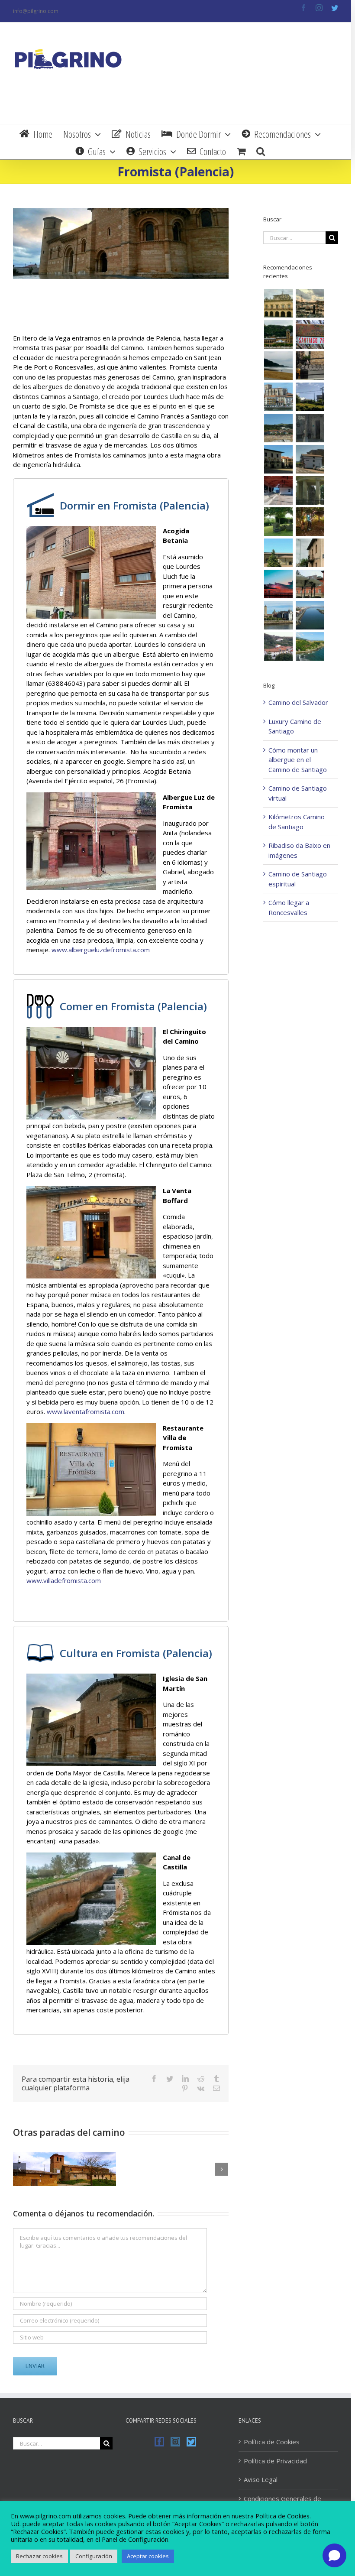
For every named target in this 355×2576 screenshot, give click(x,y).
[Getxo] (278, 615)
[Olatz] (310, 428)
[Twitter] (191, 2442)
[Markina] (278, 459)
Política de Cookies (272, 2442)
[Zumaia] (278, 397)
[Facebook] (159, 2442)
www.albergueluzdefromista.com (101, 950)
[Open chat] (334, 2555)
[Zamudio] (310, 553)
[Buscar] (261, 150)
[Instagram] (175, 2442)
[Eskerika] (278, 522)
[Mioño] (310, 646)
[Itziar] (310, 397)
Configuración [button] (94, 2556)
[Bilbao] (278, 584)
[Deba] (278, 428)
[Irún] (278, 303)
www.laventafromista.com (86, 1411)
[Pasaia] (310, 303)
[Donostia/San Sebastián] (278, 334)
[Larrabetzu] (310, 522)
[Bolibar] (310, 459)
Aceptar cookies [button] (148, 2556)
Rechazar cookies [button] (39, 2556)
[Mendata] (278, 490)
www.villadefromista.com (64, 1580)
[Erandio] (310, 584)
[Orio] (310, 334)
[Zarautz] (278, 366)
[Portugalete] (310, 615)
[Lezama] (278, 553)
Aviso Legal (261, 2479)
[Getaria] (310, 366)
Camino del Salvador (298, 702)
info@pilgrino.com (36, 11)
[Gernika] (310, 490)
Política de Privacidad (275, 2461)
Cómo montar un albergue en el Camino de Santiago (298, 760)
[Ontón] (278, 646)
